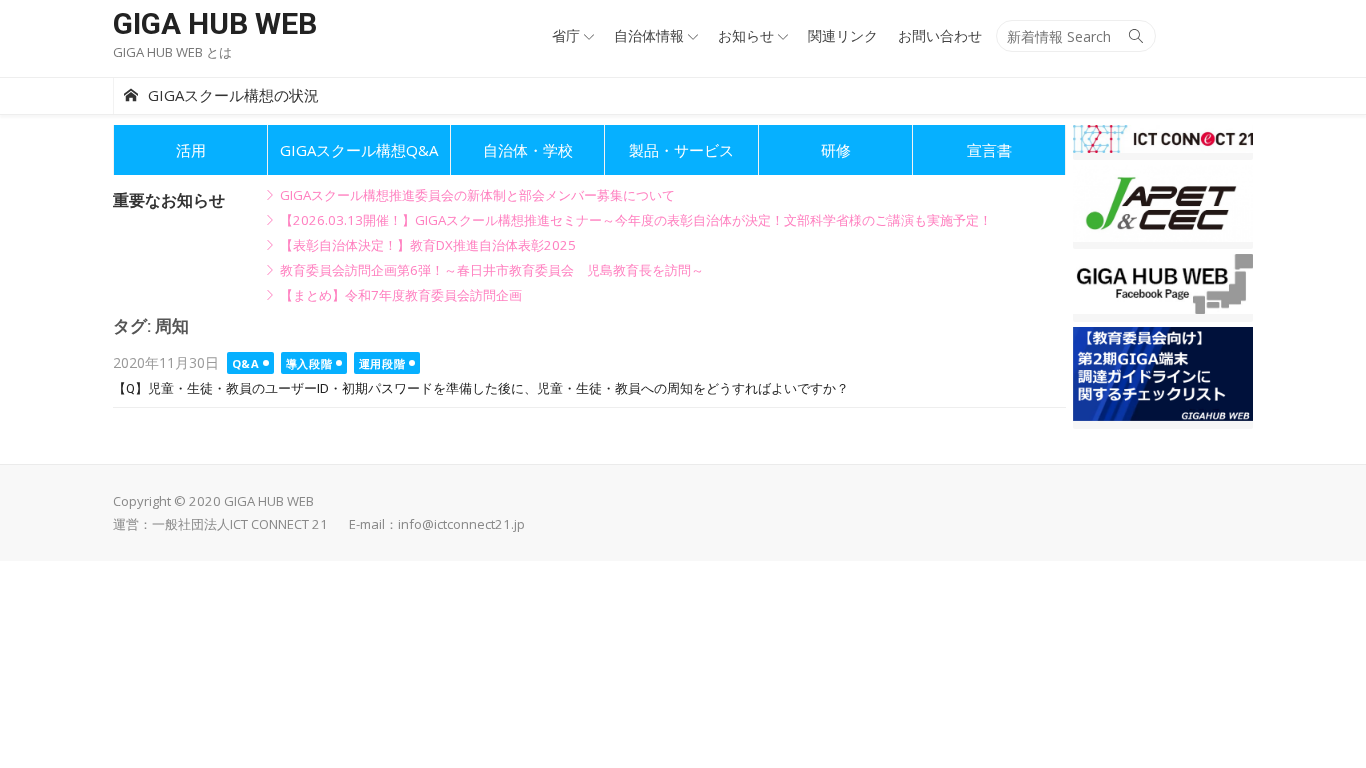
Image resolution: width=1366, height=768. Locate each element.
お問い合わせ (940, 35)
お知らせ (746, 35)
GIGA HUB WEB (215, 23)
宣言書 (989, 150)
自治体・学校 (528, 150)
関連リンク (843, 35)
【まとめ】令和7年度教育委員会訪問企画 (401, 295)
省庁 (566, 35)
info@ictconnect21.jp (461, 524)
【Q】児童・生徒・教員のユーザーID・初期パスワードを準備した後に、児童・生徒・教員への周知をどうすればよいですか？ (481, 388)
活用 (191, 150)
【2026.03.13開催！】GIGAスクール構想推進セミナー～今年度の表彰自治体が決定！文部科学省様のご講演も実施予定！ (636, 220)
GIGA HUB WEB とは (172, 52)
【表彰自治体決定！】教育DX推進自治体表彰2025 (428, 245)
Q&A (246, 363)
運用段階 (382, 363)
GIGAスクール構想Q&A (359, 150)
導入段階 (309, 363)
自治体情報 (649, 35)
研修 (836, 150)
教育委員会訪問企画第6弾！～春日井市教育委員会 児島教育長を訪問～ (492, 270)
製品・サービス (681, 150)
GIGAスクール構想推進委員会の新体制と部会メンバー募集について (477, 195)
